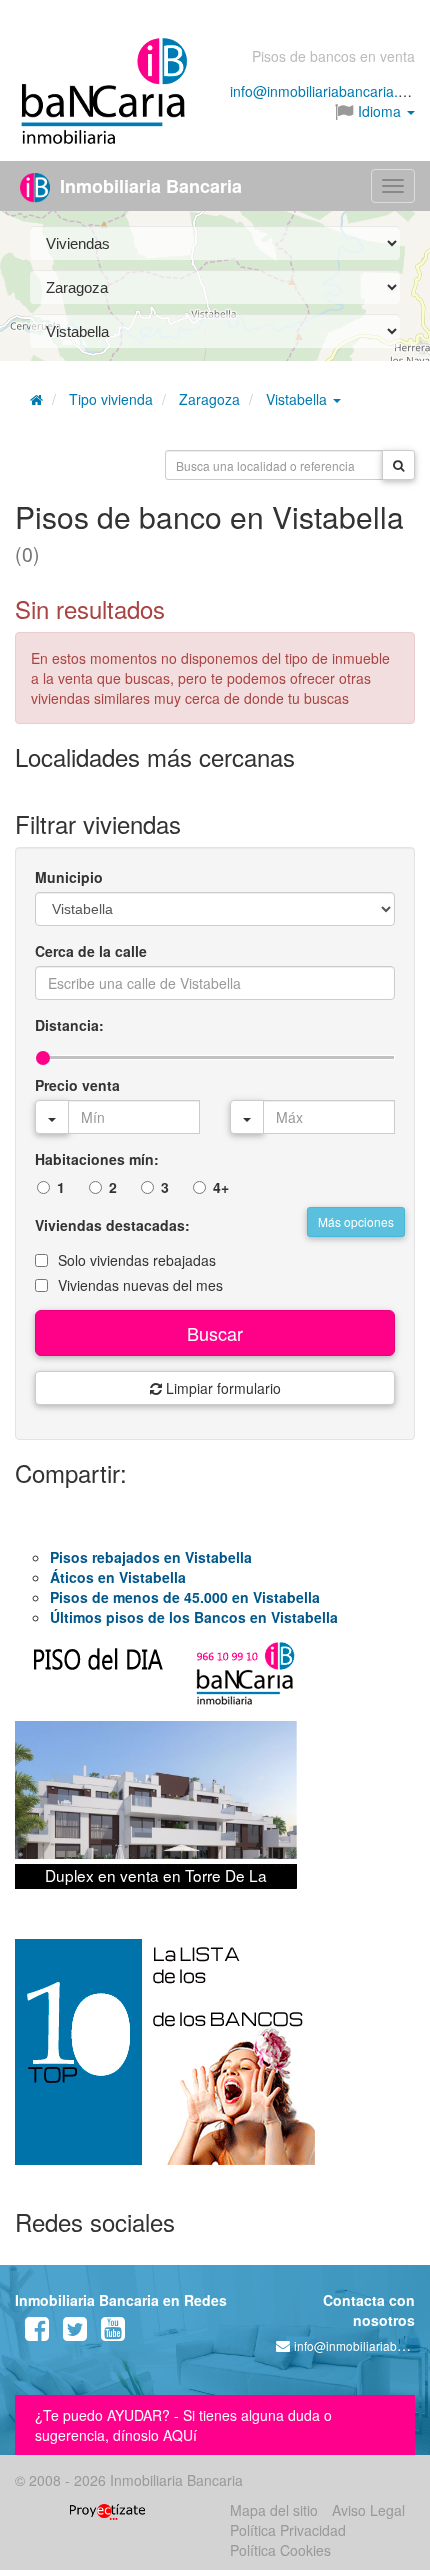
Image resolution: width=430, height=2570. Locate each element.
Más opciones (356, 1221)
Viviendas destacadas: (112, 1225)
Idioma (379, 111)
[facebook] (37, 2333)
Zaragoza (209, 399)
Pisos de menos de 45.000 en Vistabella (185, 1597)
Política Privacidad (288, 2530)
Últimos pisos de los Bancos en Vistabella (194, 1617)
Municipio (69, 877)
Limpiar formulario (221, 1388)
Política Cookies (280, 2550)
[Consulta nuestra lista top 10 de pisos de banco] (215, 2064)
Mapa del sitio (274, 2510)
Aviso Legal (368, 2510)
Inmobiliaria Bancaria (148, 186)
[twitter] (75, 2333)
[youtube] (113, 2333)
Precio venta (77, 1085)
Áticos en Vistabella (118, 1577)
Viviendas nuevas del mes (140, 1285)
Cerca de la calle (91, 951)
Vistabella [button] (298, 399)
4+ (221, 1187)
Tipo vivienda (111, 399)
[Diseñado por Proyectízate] (107, 2510)
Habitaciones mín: (97, 1159)
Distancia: (69, 1025)
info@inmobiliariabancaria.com (327, 91)
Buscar (215, 1333)
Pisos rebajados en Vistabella (151, 1557)
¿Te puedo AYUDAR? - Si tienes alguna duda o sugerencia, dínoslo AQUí (183, 2425)
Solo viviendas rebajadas (137, 1260)
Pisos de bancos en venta (333, 56)
